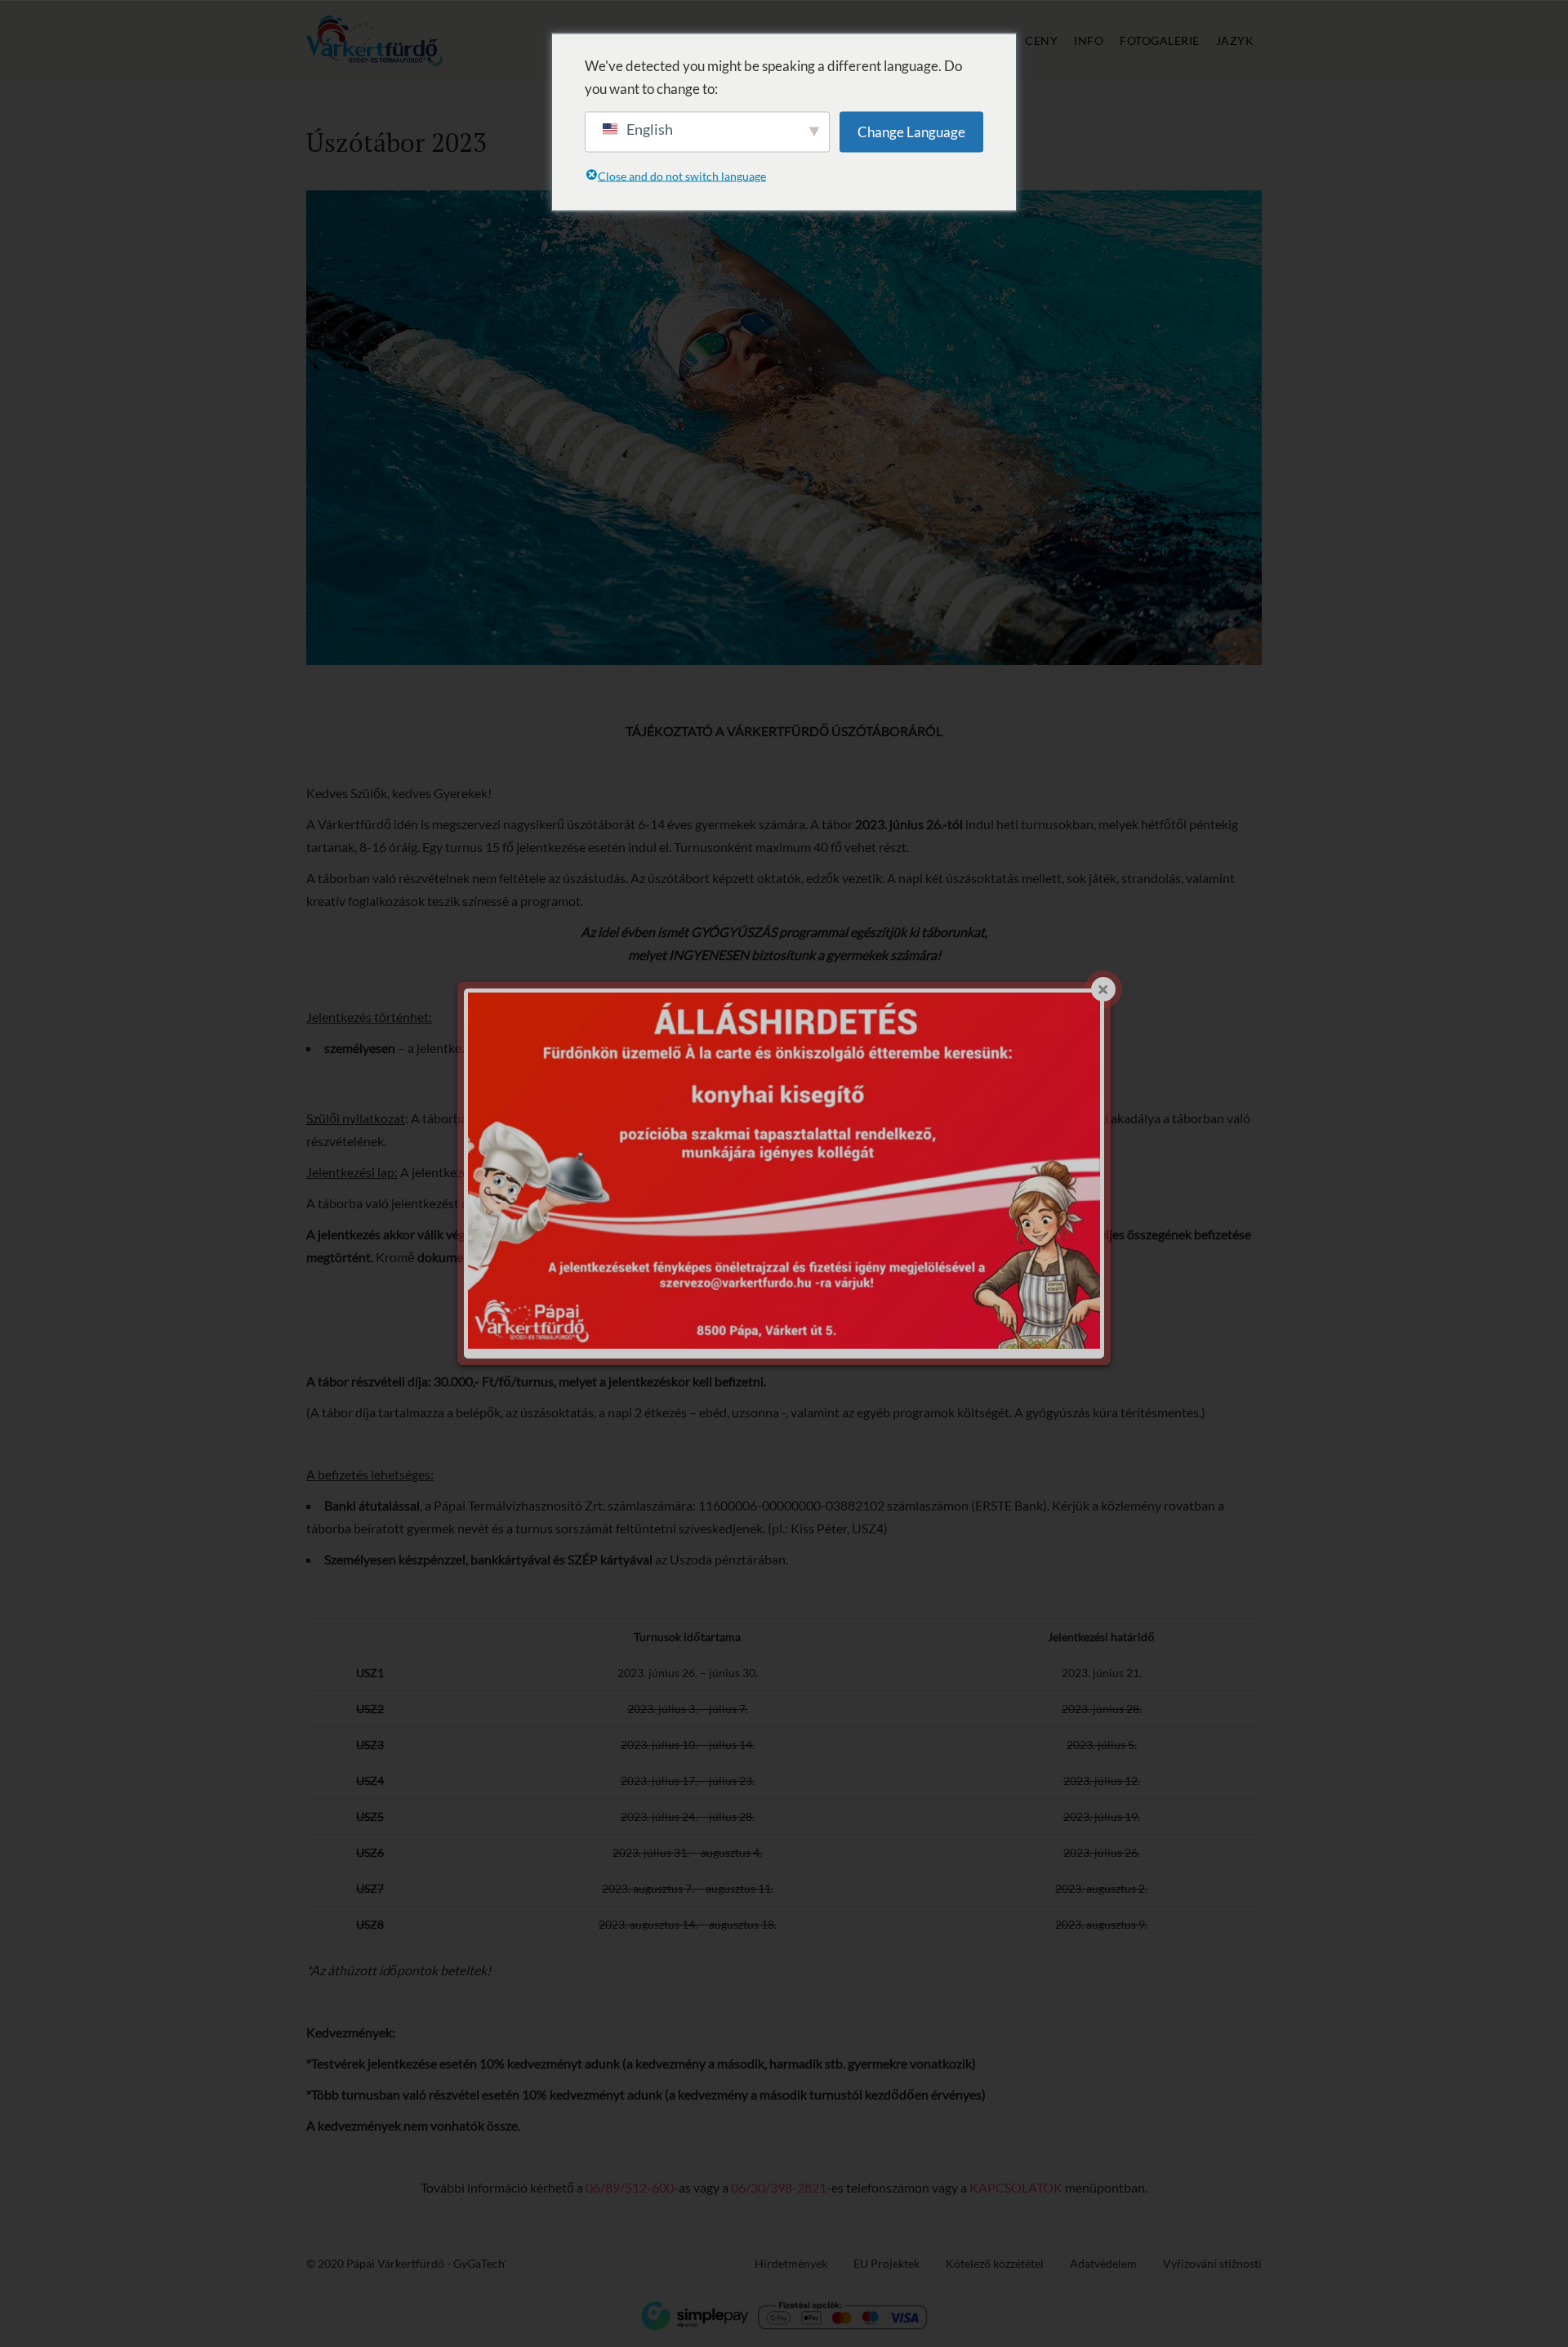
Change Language (911, 131)
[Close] (1103, 989)
